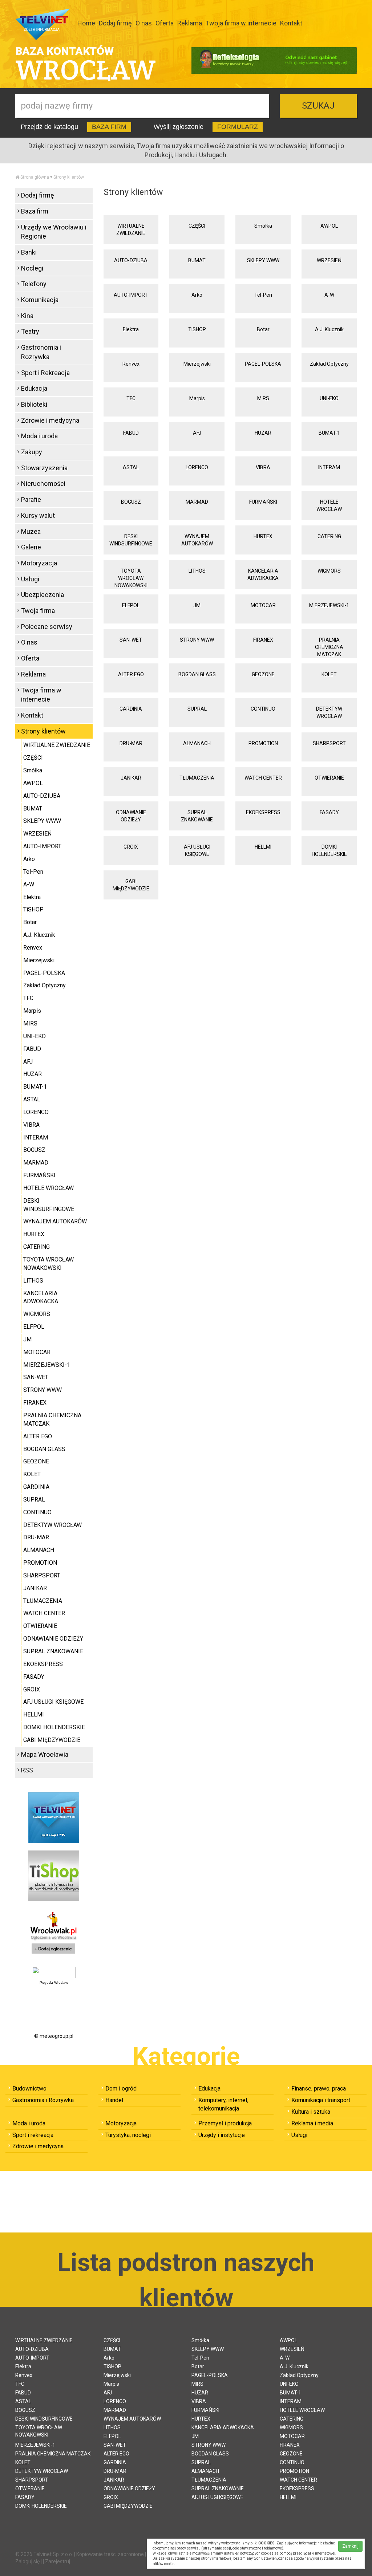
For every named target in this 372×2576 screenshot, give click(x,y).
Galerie (31, 547)
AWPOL (329, 226)
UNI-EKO (329, 398)
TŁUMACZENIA (197, 778)
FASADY (329, 812)
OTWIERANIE (329, 778)
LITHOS (197, 571)
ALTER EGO (131, 674)
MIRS (263, 398)
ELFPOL (131, 605)
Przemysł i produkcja (225, 2123)
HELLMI (263, 847)
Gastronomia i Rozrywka (41, 352)
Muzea (31, 531)
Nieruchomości (43, 483)
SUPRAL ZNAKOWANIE (197, 816)
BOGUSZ (131, 502)
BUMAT (197, 260)
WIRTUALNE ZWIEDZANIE (131, 229)
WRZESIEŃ (329, 260)
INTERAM (329, 467)
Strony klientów (69, 177)
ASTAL (131, 467)
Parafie (31, 499)
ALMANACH (197, 743)
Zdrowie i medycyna (50, 420)
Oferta (165, 23)
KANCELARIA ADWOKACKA (263, 574)
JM (197, 605)
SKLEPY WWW (263, 260)
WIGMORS (329, 571)
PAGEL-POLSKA (263, 364)
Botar (263, 329)
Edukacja (34, 388)
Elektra (131, 329)
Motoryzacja (39, 563)
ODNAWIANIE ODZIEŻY (131, 816)
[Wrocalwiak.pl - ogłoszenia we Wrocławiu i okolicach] (54, 1934)
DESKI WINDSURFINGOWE (131, 540)
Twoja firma (38, 611)
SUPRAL (197, 709)
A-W (329, 295)
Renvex (131, 364)
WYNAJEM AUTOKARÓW (197, 540)
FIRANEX (263, 640)
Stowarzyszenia (44, 468)
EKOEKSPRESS (263, 812)
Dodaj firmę (115, 23)
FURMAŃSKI (263, 502)
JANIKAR (131, 778)
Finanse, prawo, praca (319, 2089)
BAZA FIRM (109, 127)
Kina (27, 316)
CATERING (329, 536)
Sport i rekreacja (33, 2135)
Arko (197, 295)
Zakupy (32, 452)
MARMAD (197, 502)
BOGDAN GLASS (197, 674)
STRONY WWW (197, 640)
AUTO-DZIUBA (131, 260)
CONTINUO (263, 709)
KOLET (329, 674)
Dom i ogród (121, 2089)
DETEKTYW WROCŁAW (329, 712)
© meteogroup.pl (54, 2036)
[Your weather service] (54, 1972)
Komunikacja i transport (321, 2100)
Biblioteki (34, 404)
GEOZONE (263, 674)
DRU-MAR (131, 743)
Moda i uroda (39, 436)
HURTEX (263, 536)
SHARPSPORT (329, 743)
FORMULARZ (238, 127)
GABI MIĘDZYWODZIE (131, 885)
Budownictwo (29, 2089)
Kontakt (291, 23)
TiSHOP (197, 329)
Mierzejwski (197, 364)
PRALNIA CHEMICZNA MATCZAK (329, 647)
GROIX (131, 847)
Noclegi (32, 268)
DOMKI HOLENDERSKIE (329, 850)
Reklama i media (312, 2123)
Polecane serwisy (47, 627)
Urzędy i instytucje (222, 2135)
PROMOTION (263, 743)
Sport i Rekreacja (45, 373)
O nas (144, 23)
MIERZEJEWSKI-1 (329, 605)
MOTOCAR (263, 605)
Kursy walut (38, 515)
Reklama (190, 23)
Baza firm (35, 211)
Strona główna (35, 177)
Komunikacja (40, 300)
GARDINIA (131, 709)
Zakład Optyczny (329, 364)
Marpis (197, 398)
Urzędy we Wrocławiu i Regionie (54, 232)
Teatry (30, 331)
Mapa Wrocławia (45, 1754)
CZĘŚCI (197, 226)
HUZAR (263, 433)
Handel (114, 2100)
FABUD (131, 433)
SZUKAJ (318, 106)
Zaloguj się (27, 2561)
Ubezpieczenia (43, 595)
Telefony (34, 284)
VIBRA (263, 467)
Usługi (30, 579)
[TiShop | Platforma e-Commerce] (54, 1876)
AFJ (197, 433)
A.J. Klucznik (329, 329)
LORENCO (197, 467)
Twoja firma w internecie (241, 23)
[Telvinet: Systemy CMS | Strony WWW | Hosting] (54, 1817)
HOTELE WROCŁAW (329, 505)
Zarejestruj (58, 2561)
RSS (27, 1770)
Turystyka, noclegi (128, 2135)
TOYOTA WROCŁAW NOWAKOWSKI (131, 578)
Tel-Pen (263, 295)
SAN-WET (131, 640)
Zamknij (350, 2546)
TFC (131, 398)
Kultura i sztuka (311, 2112)
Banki (29, 252)
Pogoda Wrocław (54, 1982)
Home (86, 23)
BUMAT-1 (329, 433)
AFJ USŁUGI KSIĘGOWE (197, 850)
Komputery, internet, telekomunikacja (223, 2104)
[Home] (17, 177)
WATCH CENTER (263, 778)
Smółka (263, 226)
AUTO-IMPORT (131, 295)
